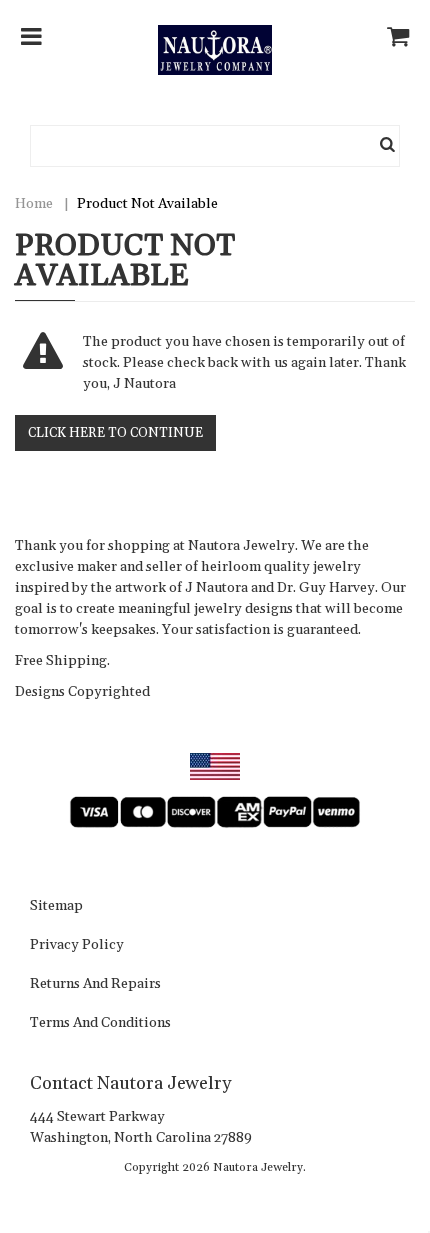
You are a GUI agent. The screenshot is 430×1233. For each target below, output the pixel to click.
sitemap (56, 907)
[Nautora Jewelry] (214, 50)
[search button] (388, 146)
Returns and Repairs (95, 985)
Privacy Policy (77, 946)
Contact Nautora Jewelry (130, 1083)
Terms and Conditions (100, 1024)
